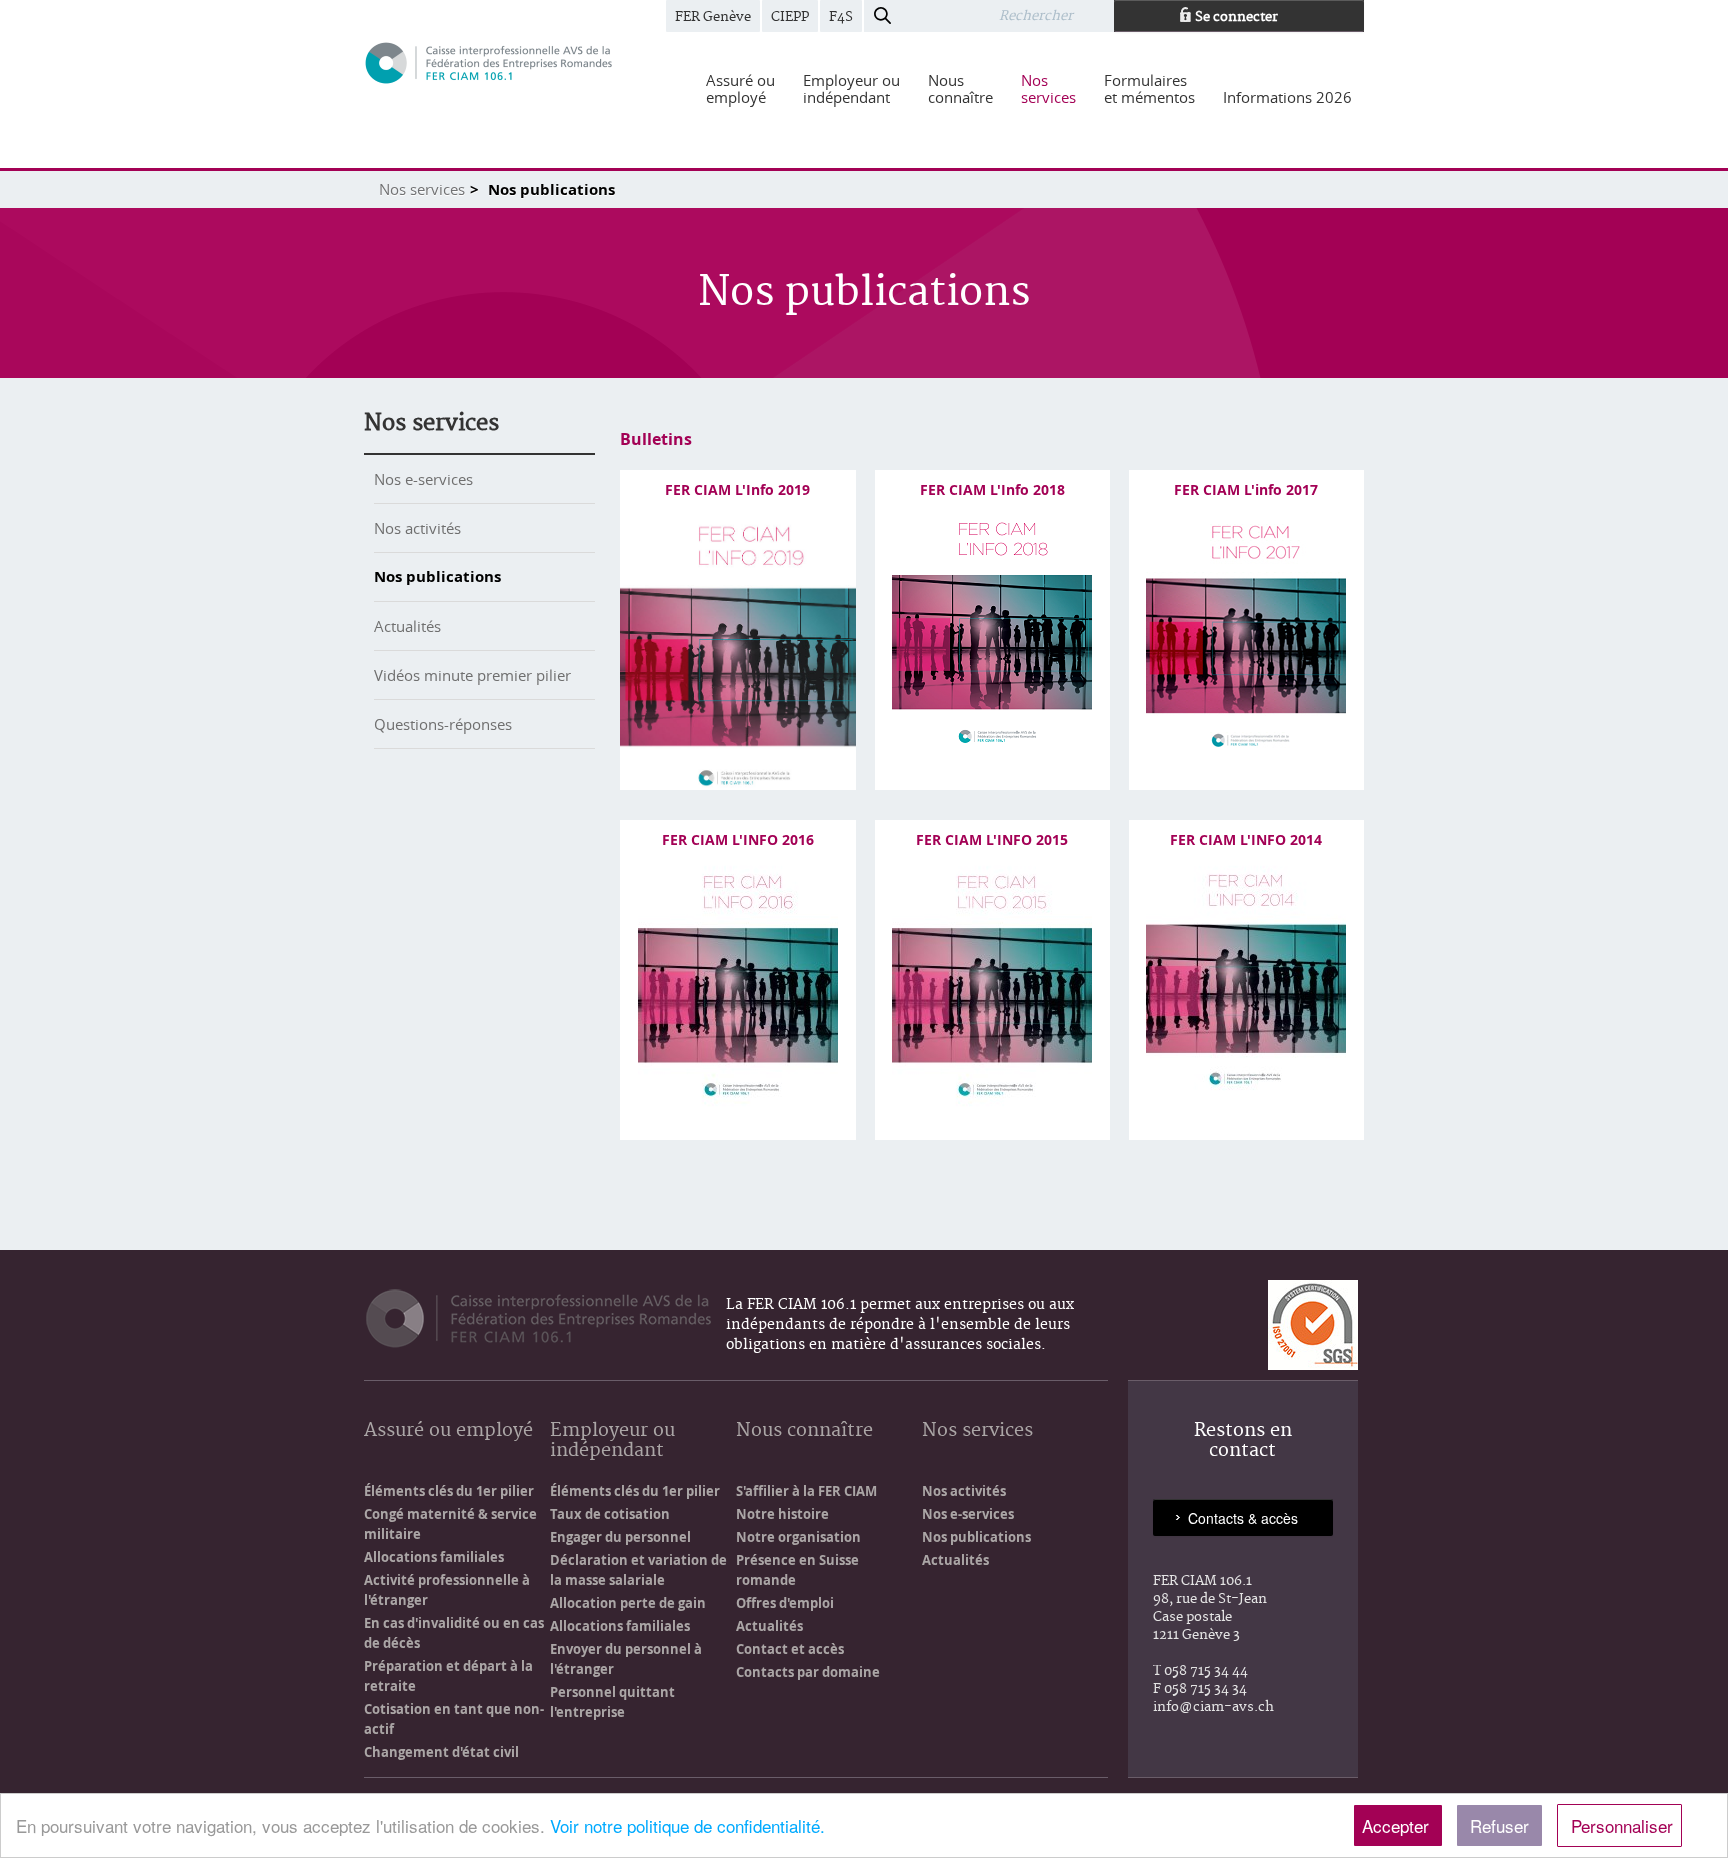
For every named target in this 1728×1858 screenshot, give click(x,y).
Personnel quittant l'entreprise (612, 1702)
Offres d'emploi (785, 1603)
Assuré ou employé (448, 1431)
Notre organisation (798, 1537)
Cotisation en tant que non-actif (454, 1719)
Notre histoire (782, 1514)
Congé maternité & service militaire (450, 1524)
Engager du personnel (620, 1537)
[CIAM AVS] (489, 61)
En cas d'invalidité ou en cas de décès (454, 1633)
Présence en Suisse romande (797, 1570)
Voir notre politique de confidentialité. (687, 1825)
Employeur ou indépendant (612, 1441)
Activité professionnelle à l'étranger (447, 1590)
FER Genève (713, 17)
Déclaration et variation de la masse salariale (638, 1570)
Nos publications (437, 576)
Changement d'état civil (441, 1752)
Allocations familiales (434, 1557)
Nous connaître (804, 1431)
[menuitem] (740, 89)
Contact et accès (790, 1649)
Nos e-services (423, 479)
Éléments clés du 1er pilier (449, 1491)
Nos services (422, 189)
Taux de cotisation (610, 1514)
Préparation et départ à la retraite (448, 1676)
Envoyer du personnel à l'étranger (626, 1659)
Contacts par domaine (808, 1672)
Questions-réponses (443, 724)
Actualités (407, 626)
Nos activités (417, 528)
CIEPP (790, 17)
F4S (841, 17)
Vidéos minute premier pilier (472, 675)
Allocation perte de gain (628, 1603)
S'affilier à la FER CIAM (806, 1491)
